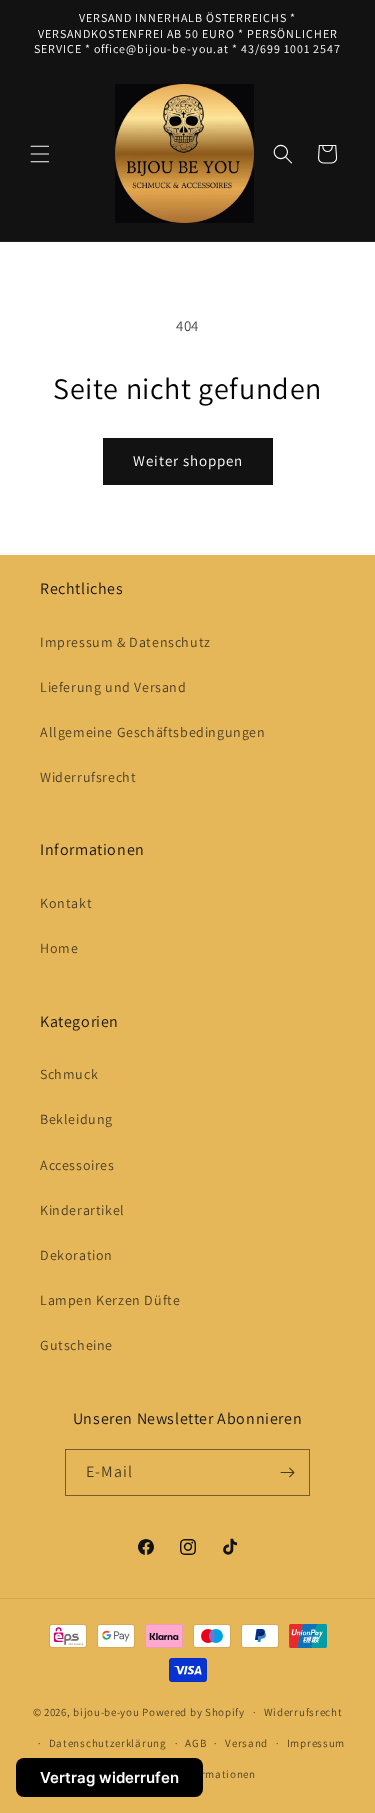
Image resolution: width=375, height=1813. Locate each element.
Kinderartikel (82, 1210)
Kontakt (66, 903)
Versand (246, 1743)
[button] (40, 154)
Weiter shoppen (188, 460)
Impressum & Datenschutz (125, 642)
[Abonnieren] (287, 1472)
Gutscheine (76, 1345)
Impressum (316, 1743)
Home (59, 948)
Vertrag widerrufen (109, 1777)
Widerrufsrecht (88, 777)
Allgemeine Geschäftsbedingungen (153, 732)
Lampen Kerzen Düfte (110, 1300)
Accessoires (77, 1165)
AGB (195, 1743)
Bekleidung (76, 1119)
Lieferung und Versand (113, 687)
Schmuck (69, 1074)
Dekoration (76, 1255)
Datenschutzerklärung (108, 1743)
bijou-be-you (106, 1712)
